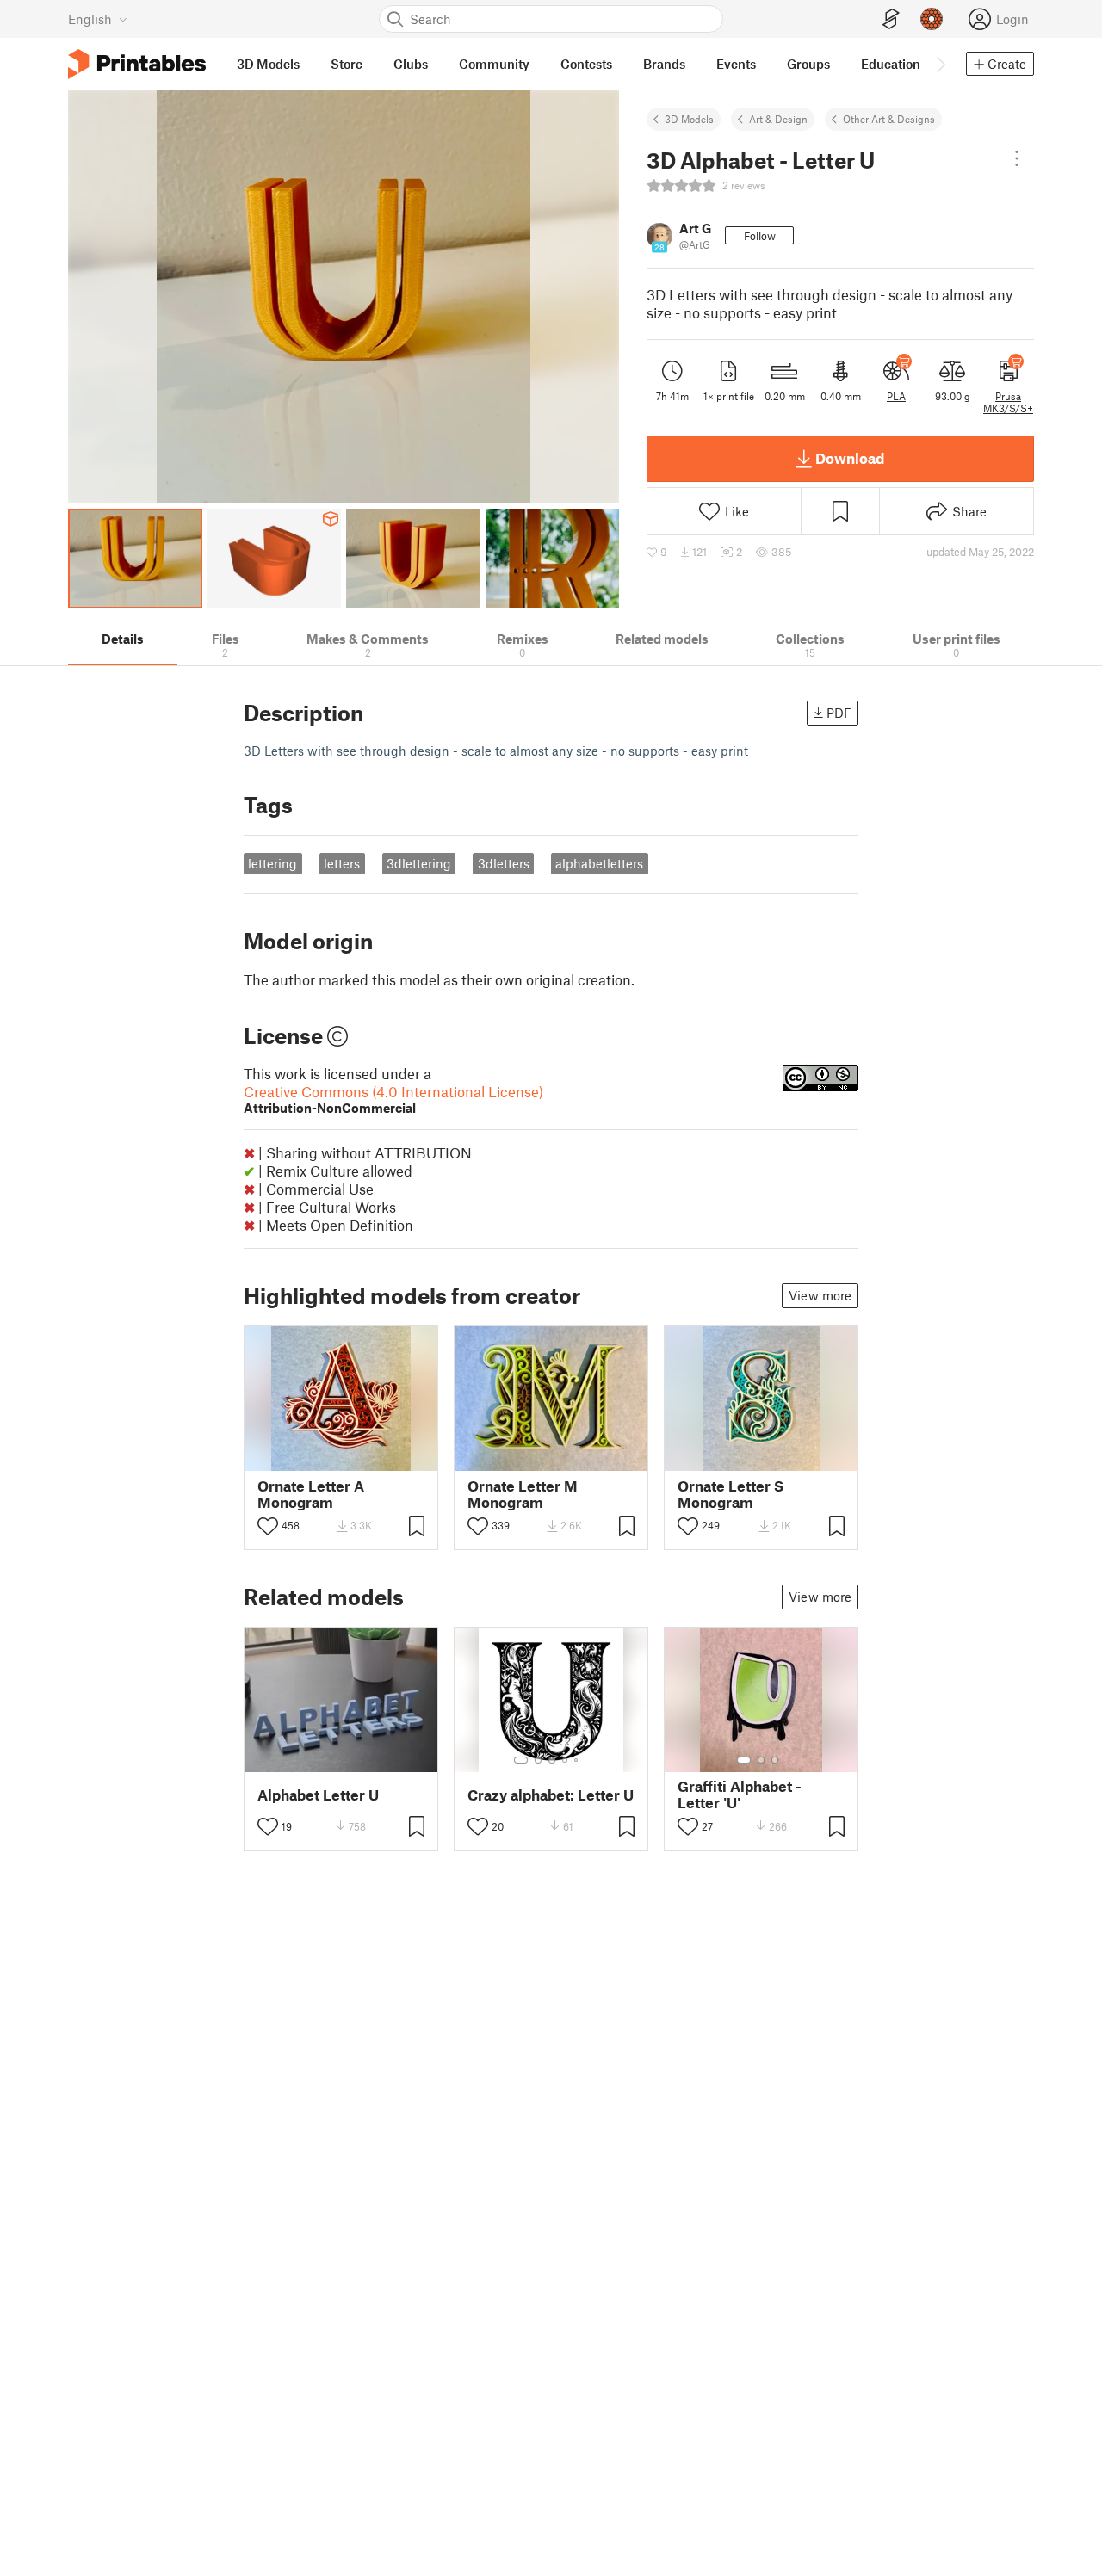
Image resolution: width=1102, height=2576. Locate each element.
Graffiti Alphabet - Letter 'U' (740, 1795)
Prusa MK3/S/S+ (1008, 402)
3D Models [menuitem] (268, 64)
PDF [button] (839, 713)
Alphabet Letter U (318, 1795)
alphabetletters (599, 863)
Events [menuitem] (736, 64)
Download (850, 458)
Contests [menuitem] (586, 64)
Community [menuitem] (494, 64)
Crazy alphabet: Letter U (551, 1795)
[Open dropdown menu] (1017, 158)
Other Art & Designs (889, 119)
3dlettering (419, 863)
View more (820, 1295)
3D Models (689, 119)
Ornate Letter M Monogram (523, 1494)
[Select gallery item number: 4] (566, 1760)
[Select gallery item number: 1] (521, 1760)
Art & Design (778, 119)
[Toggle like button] (268, 1526)
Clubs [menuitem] (411, 64)
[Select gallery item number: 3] (552, 1760)
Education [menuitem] (891, 64)
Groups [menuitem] (808, 64)
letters (342, 863)
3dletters (504, 863)
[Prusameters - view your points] (932, 19)
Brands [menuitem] (664, 64)
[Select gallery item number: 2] (538, 1760)
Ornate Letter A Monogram (311, 1494)
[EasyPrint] (891, 19)
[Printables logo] (137, 64)
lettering (272, 863)
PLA (896, 396)
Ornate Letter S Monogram (731, 1494)
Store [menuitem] (347, 64)
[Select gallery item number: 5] (578, 1760)
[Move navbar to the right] (940, 64)
